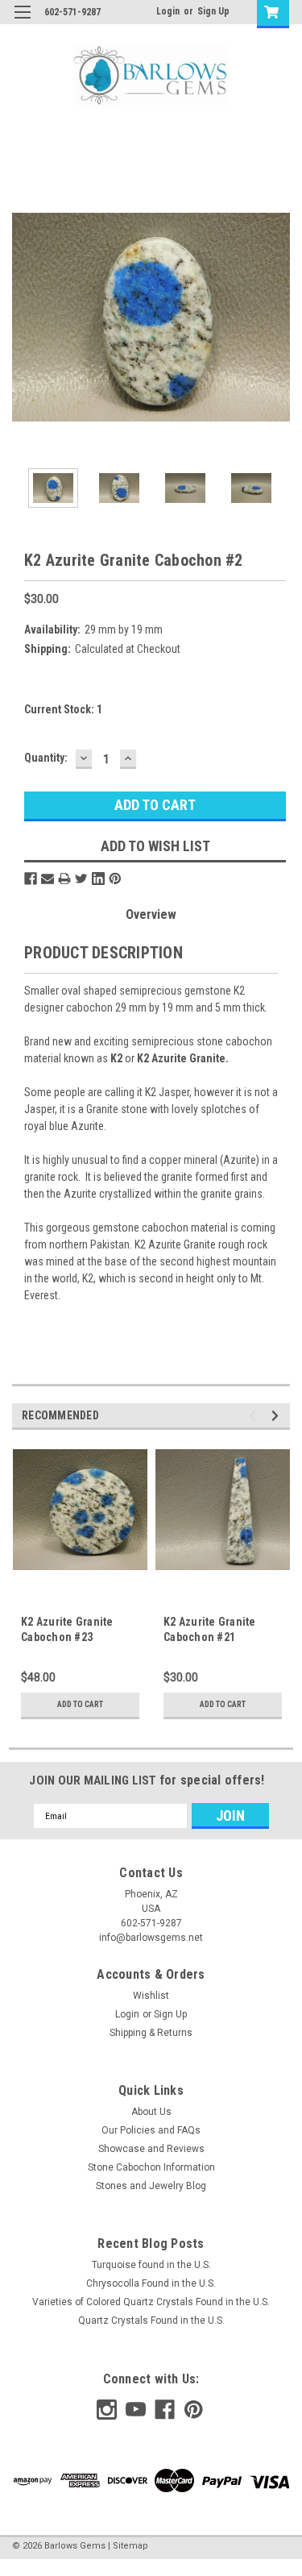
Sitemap (130, 2546)
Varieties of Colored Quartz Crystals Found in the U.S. (151, 2302)
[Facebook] (31, 879)
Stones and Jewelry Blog (151, 2186)
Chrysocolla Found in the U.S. (151, 2283)
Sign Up (213, 11)
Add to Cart (80, 1704)
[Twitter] (81, 879)
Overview (151, 914)
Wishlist (151, 1996)
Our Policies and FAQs (151, 2130)
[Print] (64, 879)
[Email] (48, 879)
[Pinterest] (115, 879)
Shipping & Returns (151, 2033)
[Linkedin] (98, 879)
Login (168, 11)
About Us (151, 2112)
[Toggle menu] (22, 22)
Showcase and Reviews (151, 2149)
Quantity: (46, 758)
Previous (24, 317)
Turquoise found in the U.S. (151, 2265)
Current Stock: (63, 709)
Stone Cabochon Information (151, 2167)
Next (278, 317)
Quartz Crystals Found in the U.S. (151, 2320)
